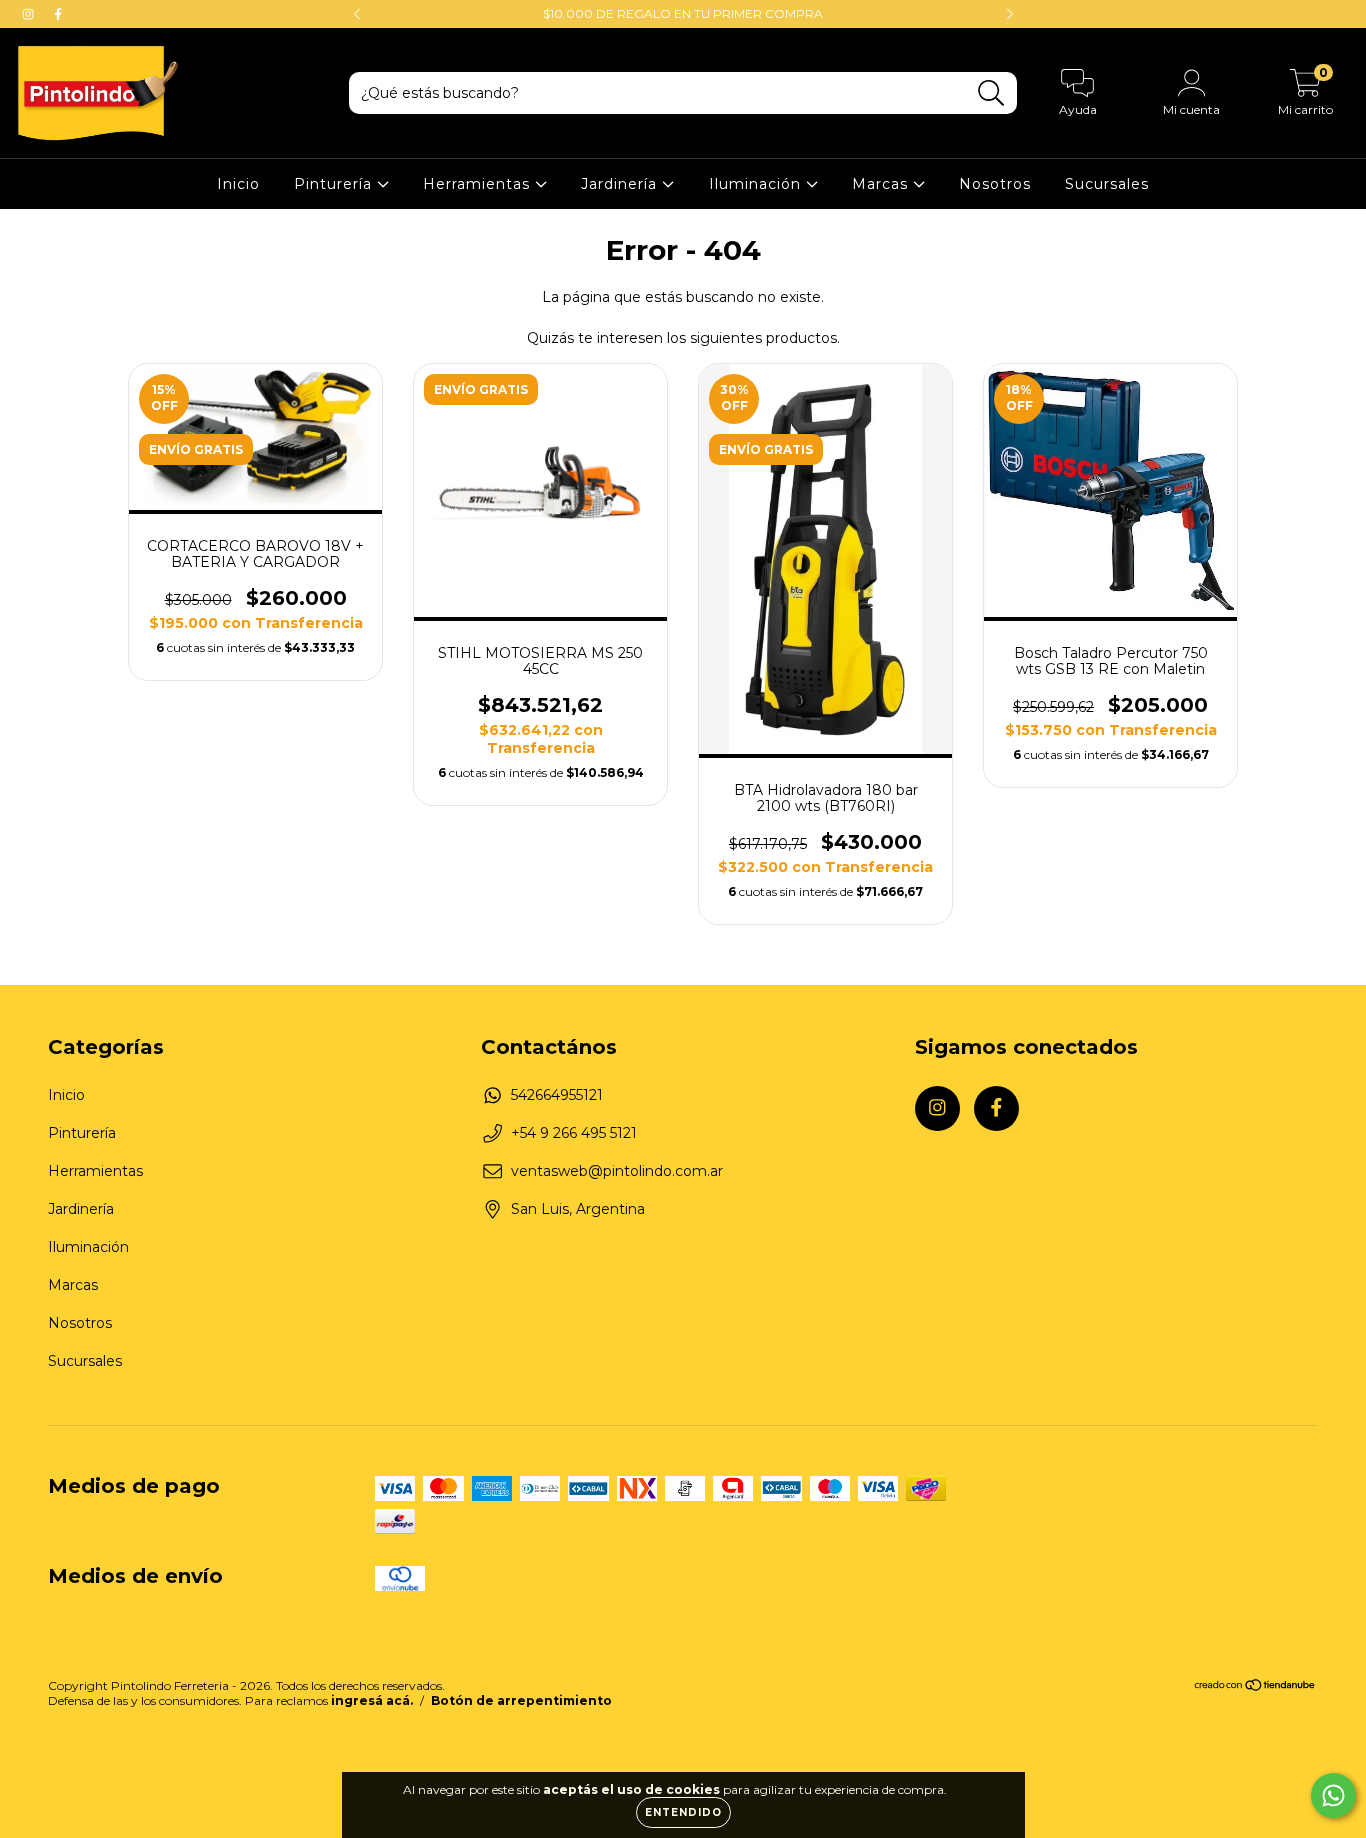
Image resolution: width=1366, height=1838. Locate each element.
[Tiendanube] (1255, 1687)
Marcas (882, 184)
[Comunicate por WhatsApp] (1333, 1795)
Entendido (683, 1812)
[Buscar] (991, 93)
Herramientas (479, 184)
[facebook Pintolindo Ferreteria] (58, 14)
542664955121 (557, 1095)
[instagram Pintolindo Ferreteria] (30, 14)
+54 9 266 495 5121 (574, 1133)
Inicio (238, 184)
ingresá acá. (372, 1700)
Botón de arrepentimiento (521, 1700)
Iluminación (757, 184)
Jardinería (621, 184)
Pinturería (335, 184)
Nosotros (995, 184)
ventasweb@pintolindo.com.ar (617, 1171)
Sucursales (1107, 184)
